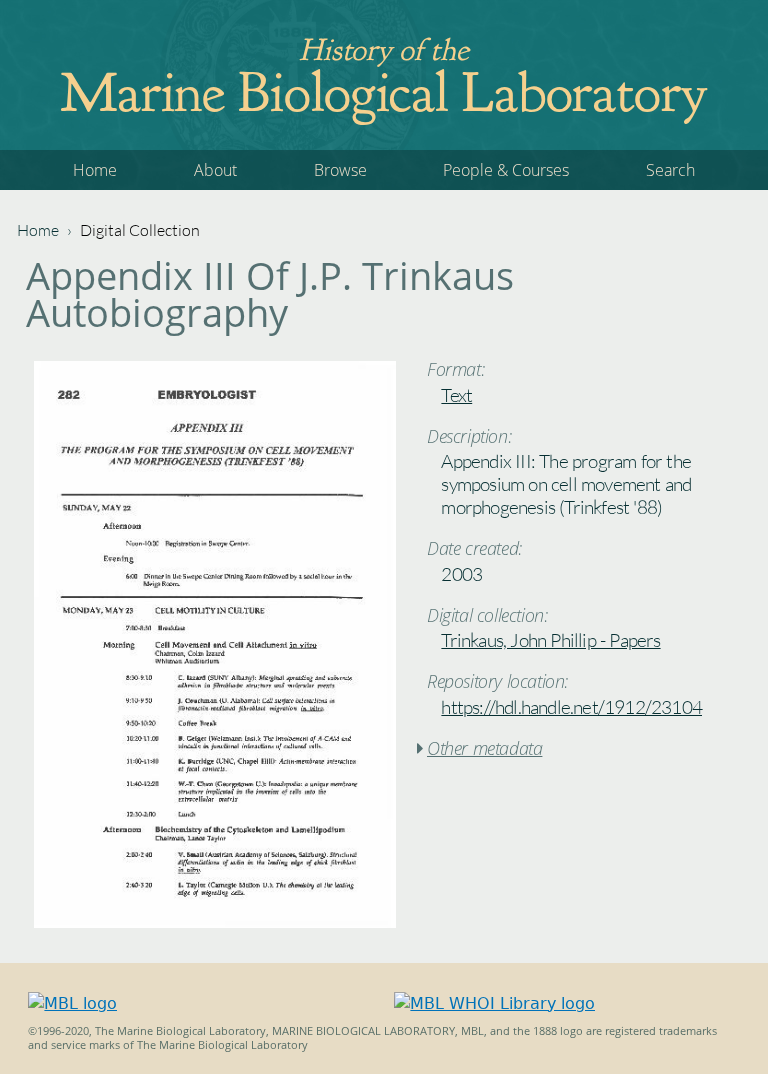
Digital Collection (140, 230)
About (215, 170)
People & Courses (506, 170)
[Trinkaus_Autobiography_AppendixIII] (215, 922)
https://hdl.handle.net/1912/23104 (571, 707)
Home (95, 170)
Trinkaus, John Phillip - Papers (550, 640)
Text (456, 395)
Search (670, 170)
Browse (340, 170)
